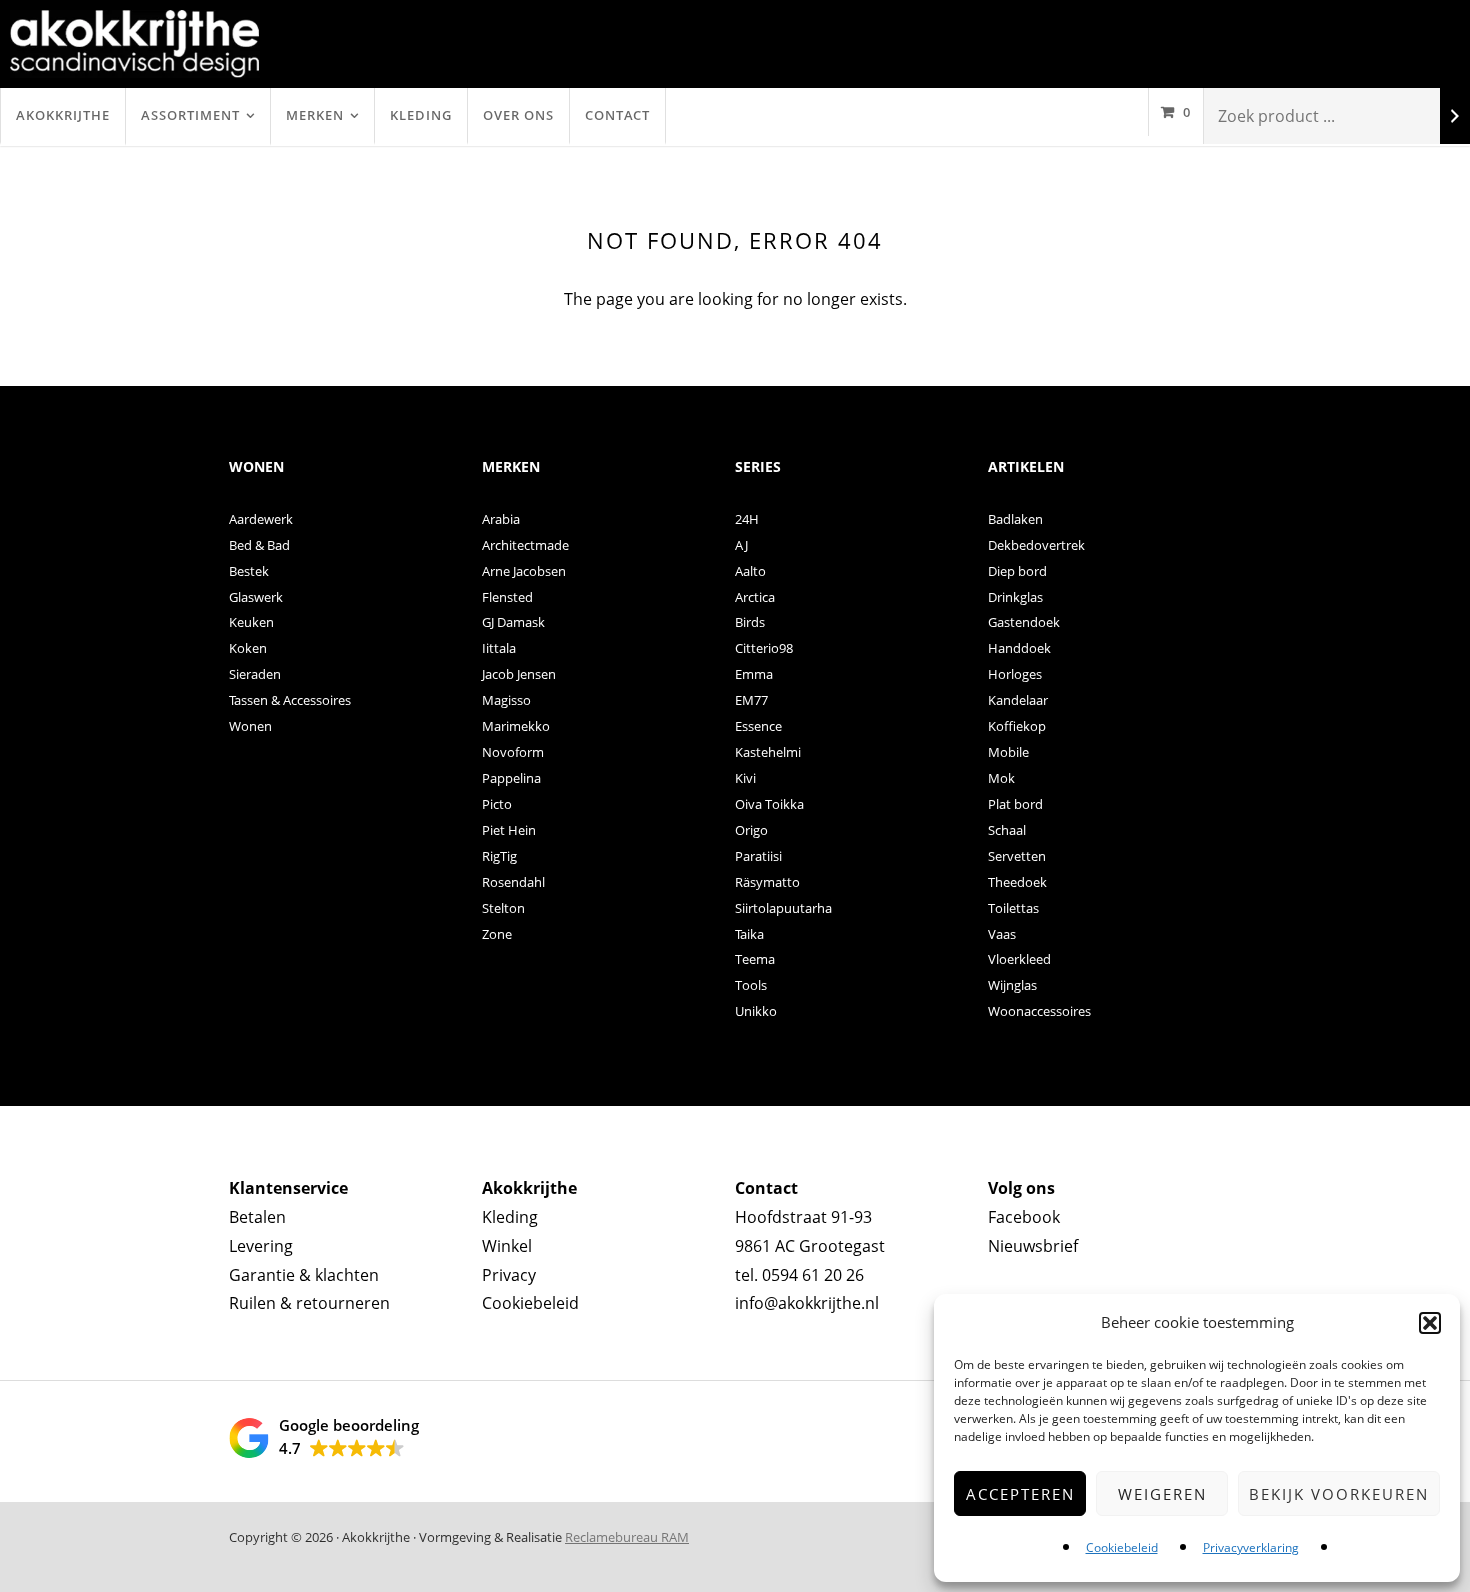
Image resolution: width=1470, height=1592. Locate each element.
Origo (751, 830)
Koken (248, 648)
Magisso (506, 700)
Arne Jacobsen (524, 571)
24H (747, 519)
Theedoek (1017, 882)
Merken (315, 115)
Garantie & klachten (304, 1275)
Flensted (507, 597)
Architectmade (525, 545)
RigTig (499, 856)
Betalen (257, 1217)
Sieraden (255, 674)
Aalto (750, 571)
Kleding (421, 115)
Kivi (745, 778)
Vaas (1002, 934)
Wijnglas (1012, 985)
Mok (1001, 778)
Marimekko (516, 726)
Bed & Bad (259, 545)
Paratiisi (758, 856)
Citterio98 (764, 648)
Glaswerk (256, 597)
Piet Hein (509, 830)
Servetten (1017, 856)
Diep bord (1017, 571)
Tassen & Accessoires (290, 700)
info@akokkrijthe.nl (807, 1303)
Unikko (756, 1011)
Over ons (518, 115)
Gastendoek (1024, 622)
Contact (617, 115)
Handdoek (1019, 648)
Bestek (249, 571)
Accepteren (1020, 1494)
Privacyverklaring (1251, 1547)
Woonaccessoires (1039, 1011)
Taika (749, 934)
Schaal (1007, 830)
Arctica (755, 597)
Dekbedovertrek (1036, 545)
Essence (758, 726)
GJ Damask (513, 622)
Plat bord (1015, 804)
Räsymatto (767, 882)
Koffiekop (1017, 726)
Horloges (1015, 674)
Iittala (499, 648)
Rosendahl (513, 882)
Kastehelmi (768, 752)
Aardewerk (261, 519)
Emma (754, 674)
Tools (751, 985)
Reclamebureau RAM (627, 1537)
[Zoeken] (1455, 116)
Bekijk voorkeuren (1339, 1494)
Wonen (250, 726)
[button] (1430, 1323)
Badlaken (1015, 519)
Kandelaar (1018, 700)
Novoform (513, 752)
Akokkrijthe (63, 115)
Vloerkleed (1019, 959)
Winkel (507, 1246)
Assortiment (190, 115)
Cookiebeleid (1122, 1547)
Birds (750, 622)
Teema (755, 959)
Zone (497, 934)
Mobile (1008, 752)
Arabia (501, 519)
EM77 (751, 700)
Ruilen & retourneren (309, 1303)
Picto (497, 804)
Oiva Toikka (769, 804)
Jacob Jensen (519, 674)
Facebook (1024, 1217)
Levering (261, 1246)
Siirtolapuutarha (783, 908)
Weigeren (1162, 1494)
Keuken (251, 622)
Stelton (503, 908)
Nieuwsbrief (1033, 1246)
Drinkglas (1015, 597)
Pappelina (511, 778)
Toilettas (1013, 908)
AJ (741, 545)
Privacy (509, 1275)
